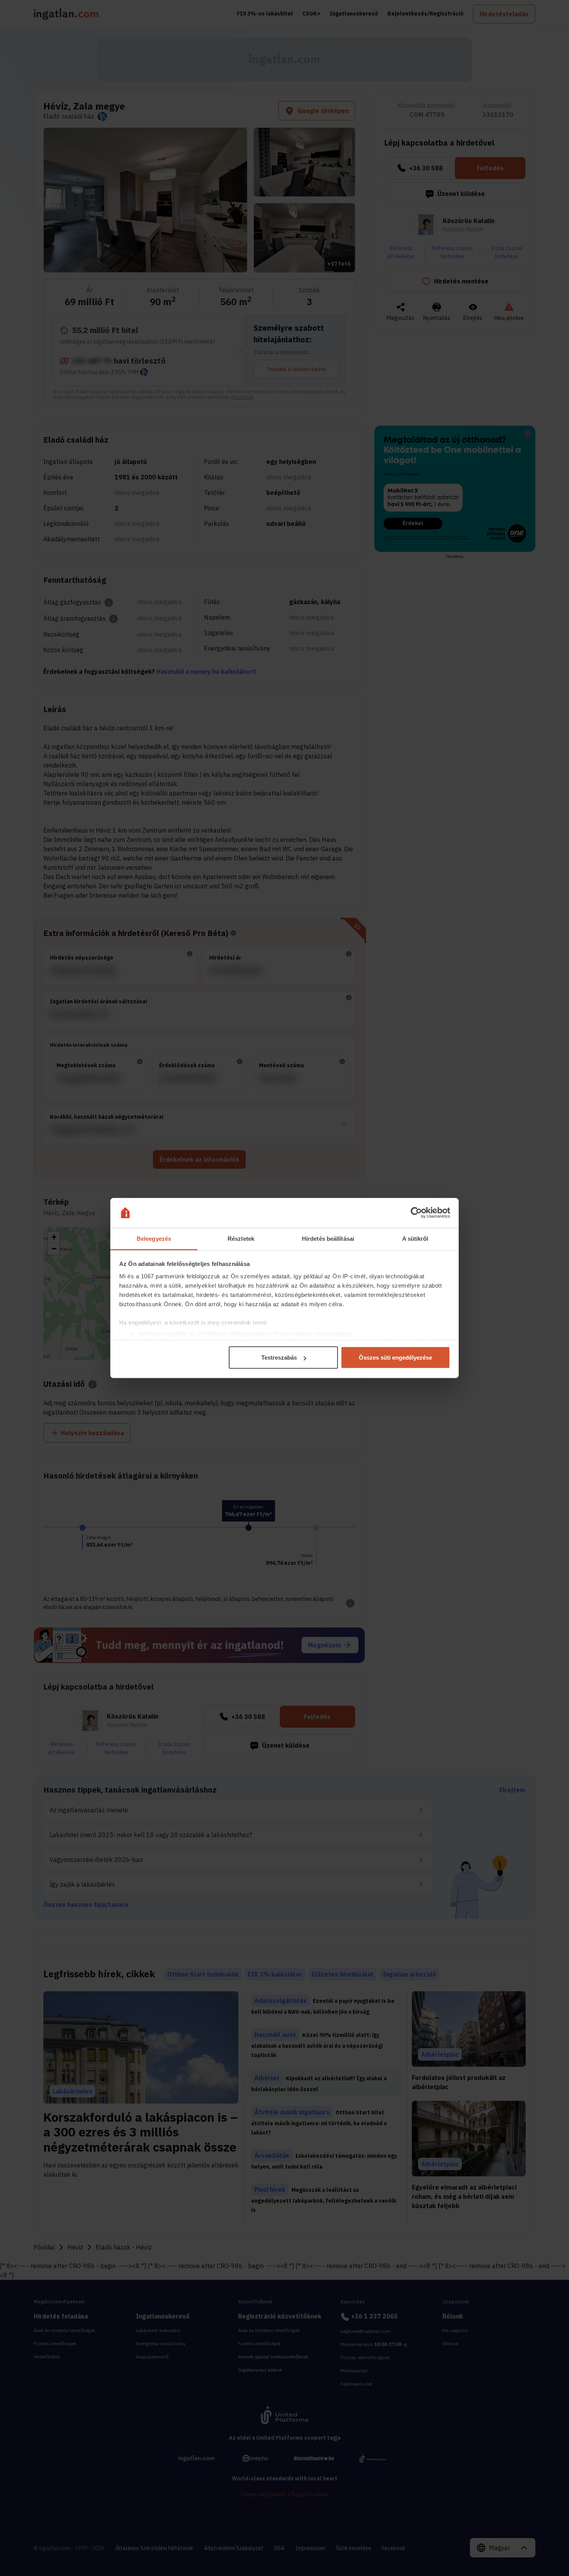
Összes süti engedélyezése (395, 1358)
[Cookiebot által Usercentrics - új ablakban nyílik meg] (416, 1213)
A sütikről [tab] (415, 1238)
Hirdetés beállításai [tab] (328, 1238)
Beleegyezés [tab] (154, 1238)
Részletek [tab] (241, 1238)
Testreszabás (279, 1358)
